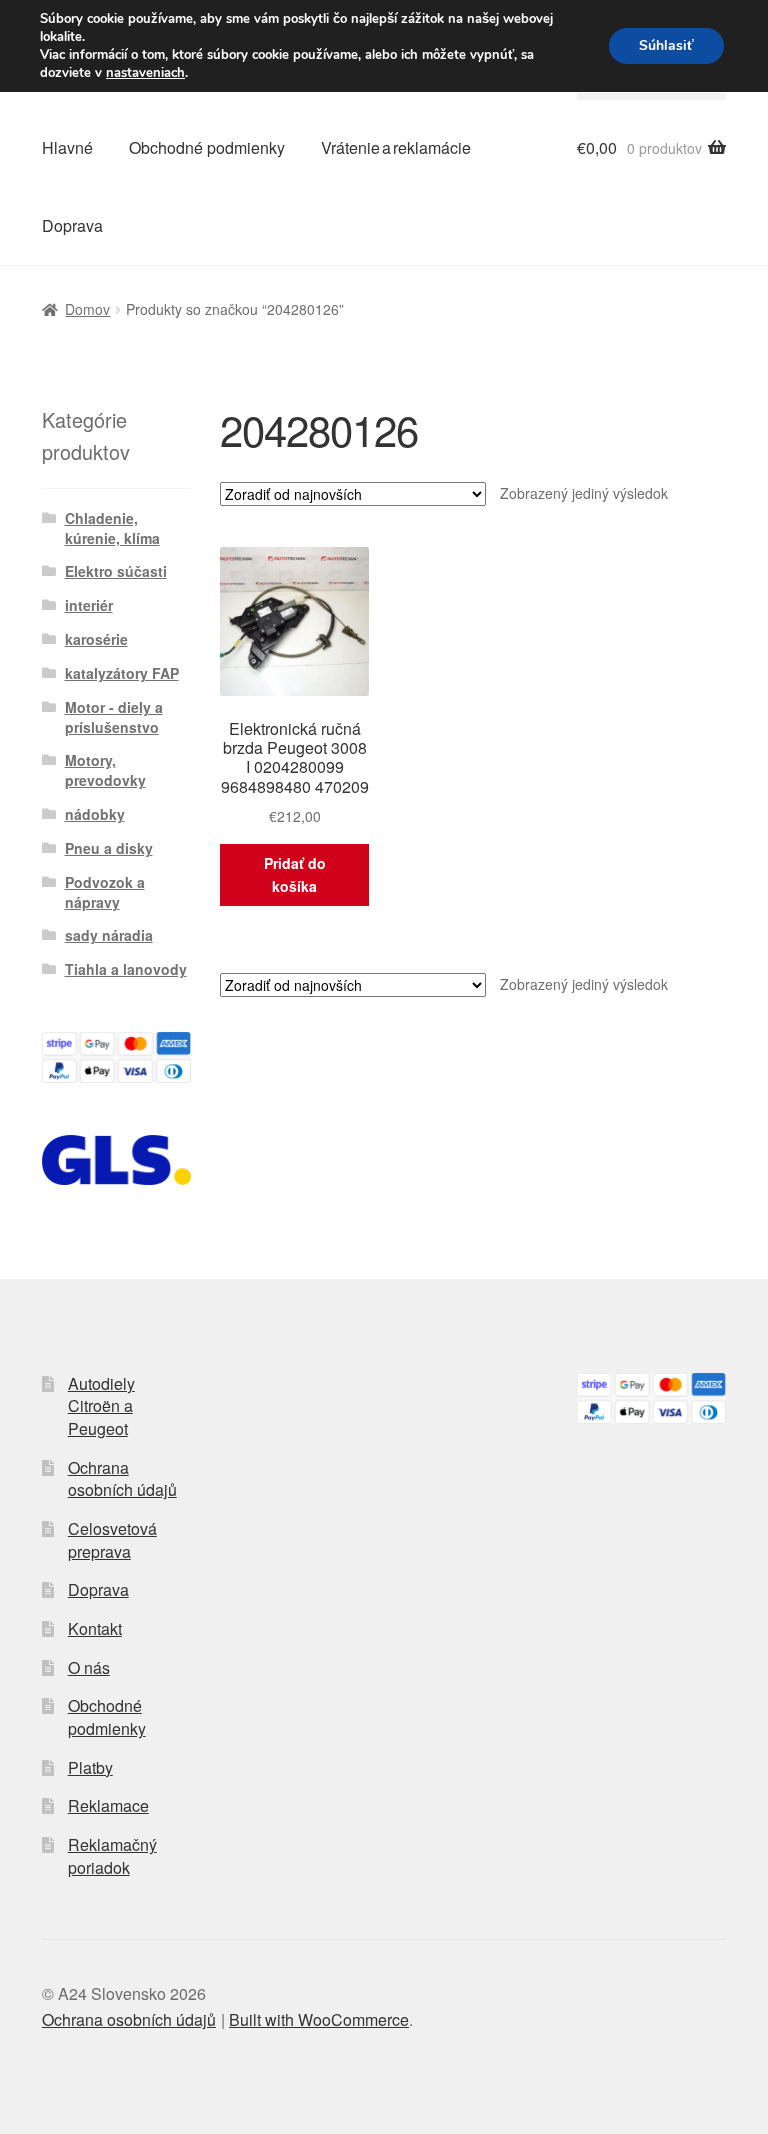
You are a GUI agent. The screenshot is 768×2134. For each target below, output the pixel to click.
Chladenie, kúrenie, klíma (112, 528)
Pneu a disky (109, 848)
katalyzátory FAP (122, 673)
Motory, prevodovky (105, 770)
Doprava (72, 225)
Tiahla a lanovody (126, 969)
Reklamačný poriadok (112, 1856)
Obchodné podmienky (207, 147)
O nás (89, 1667)
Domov (87, 309)
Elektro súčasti (116, 571)
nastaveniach (145, 73)
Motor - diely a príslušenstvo (114, 717)
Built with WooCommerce (319, 2019)
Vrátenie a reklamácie (396, 147)
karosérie (96, 639)
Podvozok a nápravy (105, 892)
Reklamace (108, 1805)
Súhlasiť (666, 45)
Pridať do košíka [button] (295, 874)
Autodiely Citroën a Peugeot (101, 1406)
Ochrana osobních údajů (122, 1479)
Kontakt (95, 1628)
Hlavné (67, 147)
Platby (90, 1767)
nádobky (95, 814)
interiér (89, 605)
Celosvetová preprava (112, 1540)
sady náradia (109, 935)
